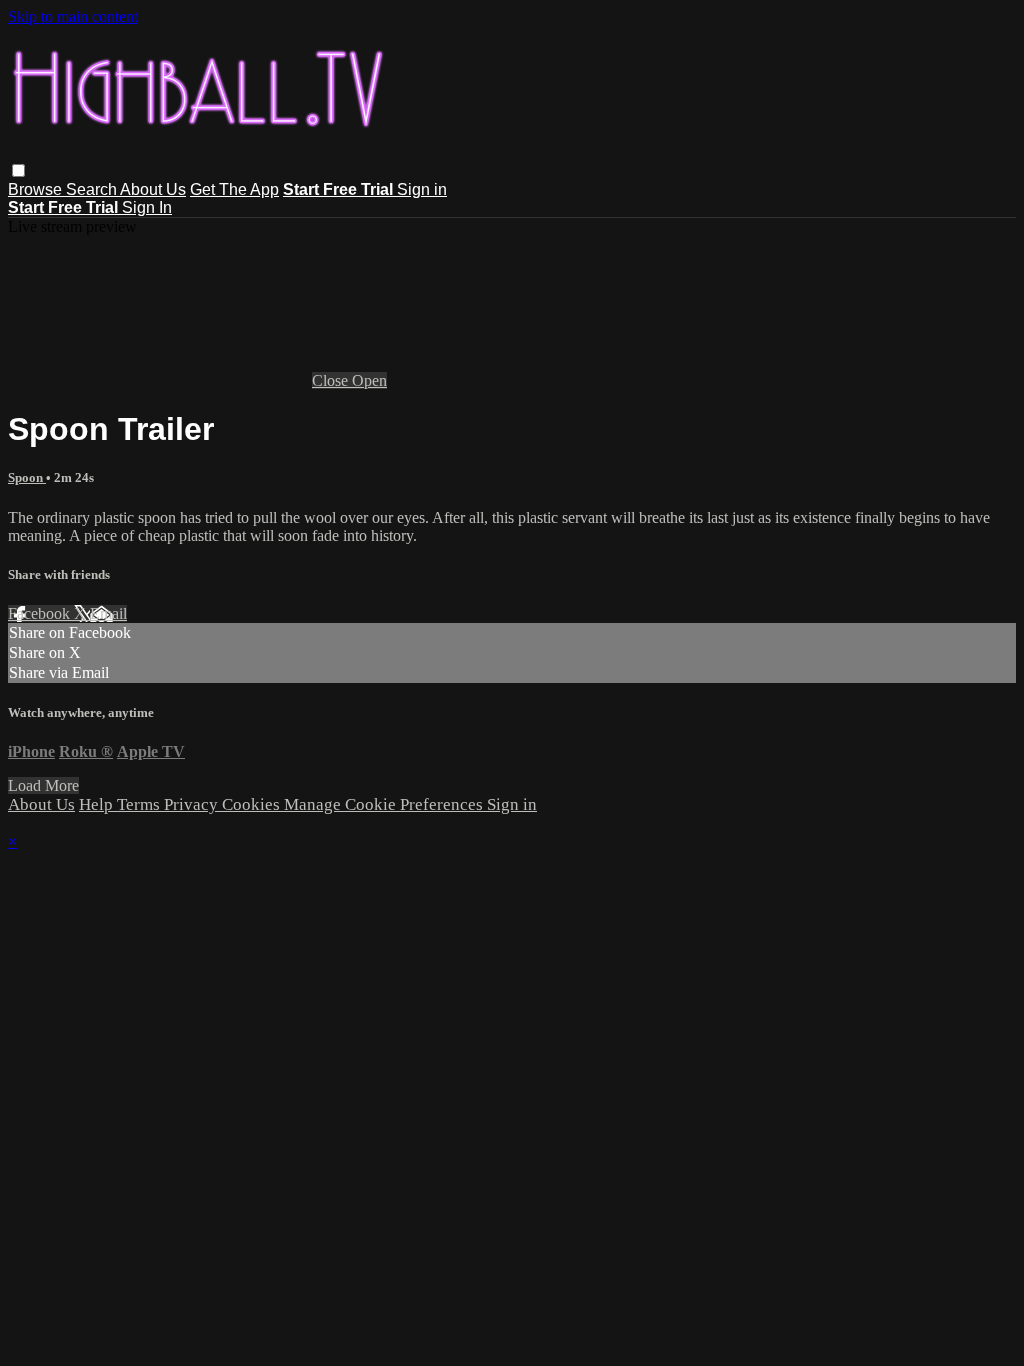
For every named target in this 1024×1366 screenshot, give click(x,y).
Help (98, 804)
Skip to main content (73, 16)
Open (369, 380)
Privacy (193, 804)
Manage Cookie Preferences (385, 804)
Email (108, 613)
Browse (37, 189)
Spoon (27, 477)
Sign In (147, 207)
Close (332, 380)
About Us (153, 189)
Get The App (234, 189)
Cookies (253, 804)
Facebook (41, 613)
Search (93, 189)
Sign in (422, 189)
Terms (140, 804)
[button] (18, 170)
